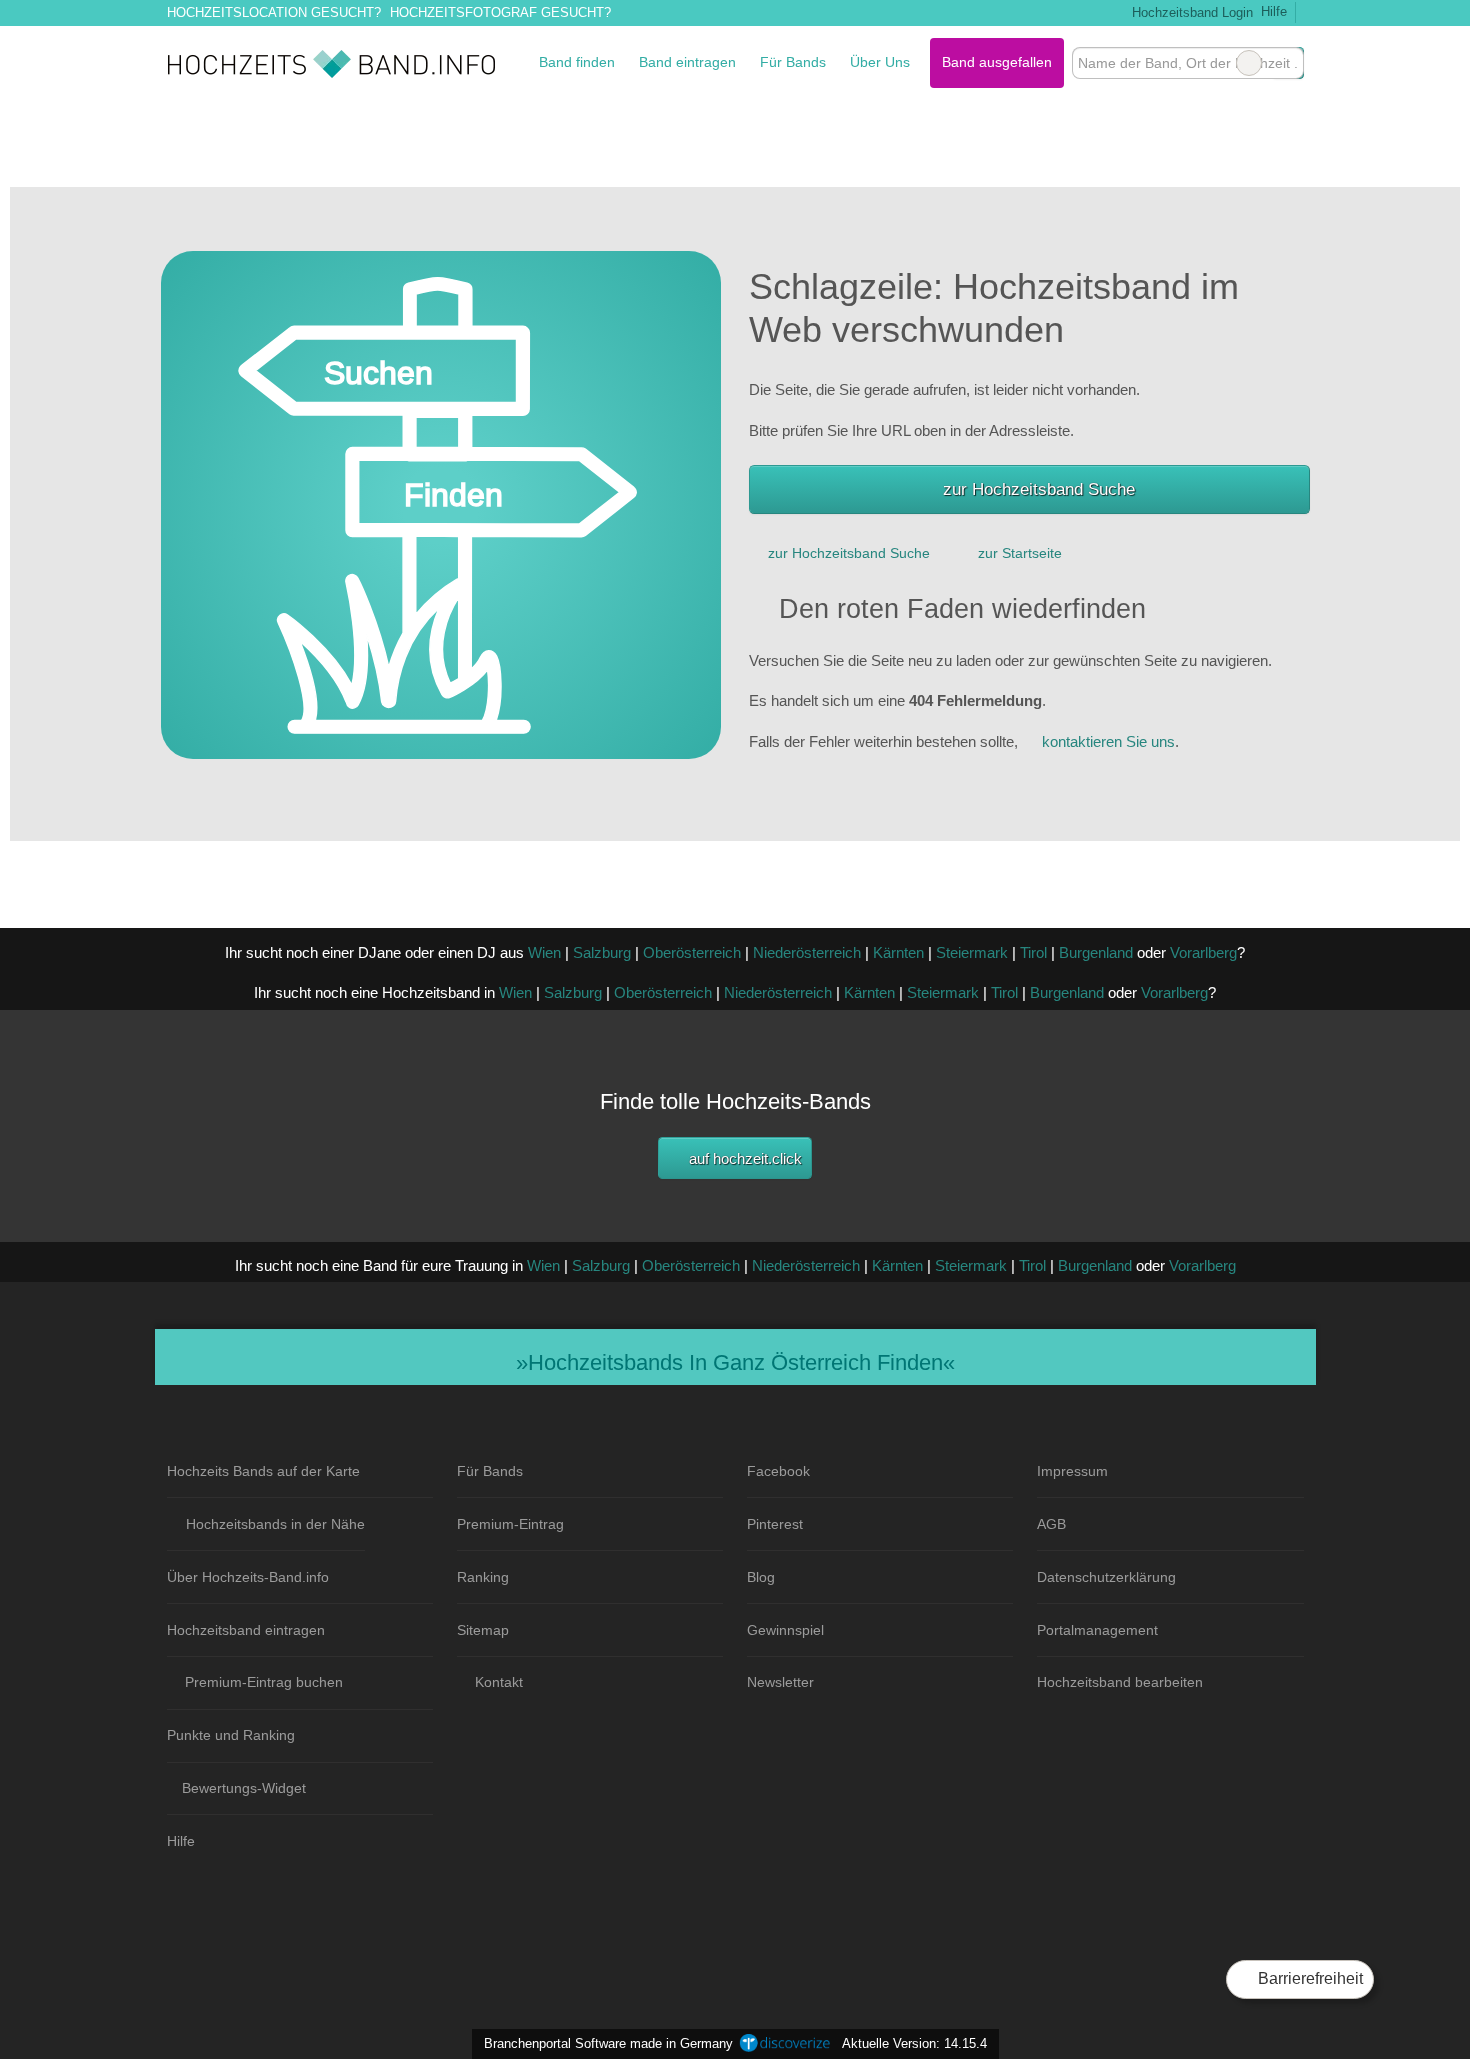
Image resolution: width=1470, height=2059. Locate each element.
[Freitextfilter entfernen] (1249, 63)
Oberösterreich (692, 952)
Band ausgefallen (997, 62)
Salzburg (602, 952)
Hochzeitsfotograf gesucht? (500, 12)
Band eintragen (687, 62)
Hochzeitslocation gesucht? (274, 12)
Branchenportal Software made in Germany (604, 2043)
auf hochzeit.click (743, 1158)
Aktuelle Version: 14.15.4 (914, 2043)
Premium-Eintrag (510, 1524)
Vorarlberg (1203, 952)
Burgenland (1096, 952)
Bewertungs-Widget (244, 1788)
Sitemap (483, 1630)
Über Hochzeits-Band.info (248, 1577)
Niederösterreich (807, 952)
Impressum (1072, 1471)
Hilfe (1274, 11)
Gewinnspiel (785, 1630)
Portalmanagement (1097, 1630)
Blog (761, 1577)
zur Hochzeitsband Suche (1039, 489)
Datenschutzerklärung (1106, 1577)
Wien (544, 952)
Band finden (577, 62)
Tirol (1033, 952)
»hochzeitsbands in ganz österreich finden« (735, 1362)
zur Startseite (1020, 553)
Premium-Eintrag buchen (264, 1682)
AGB (1051, 1524)
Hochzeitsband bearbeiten (1120, 1682)
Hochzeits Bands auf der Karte (263, 1471)
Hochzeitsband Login (1190, 12)
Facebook (778, 1471)
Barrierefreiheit (1308, 1978)
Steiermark (972, 952)
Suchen (1288, 63)
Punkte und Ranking (231, 1735)
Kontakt (499, 1682)
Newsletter (780, 1682)
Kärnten (898, 952)
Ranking (483, 1577)
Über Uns (880, 62)
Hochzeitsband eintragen (246, 1630)
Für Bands (793, 62)
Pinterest (775, 1524)
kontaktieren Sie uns (1108, 741)
